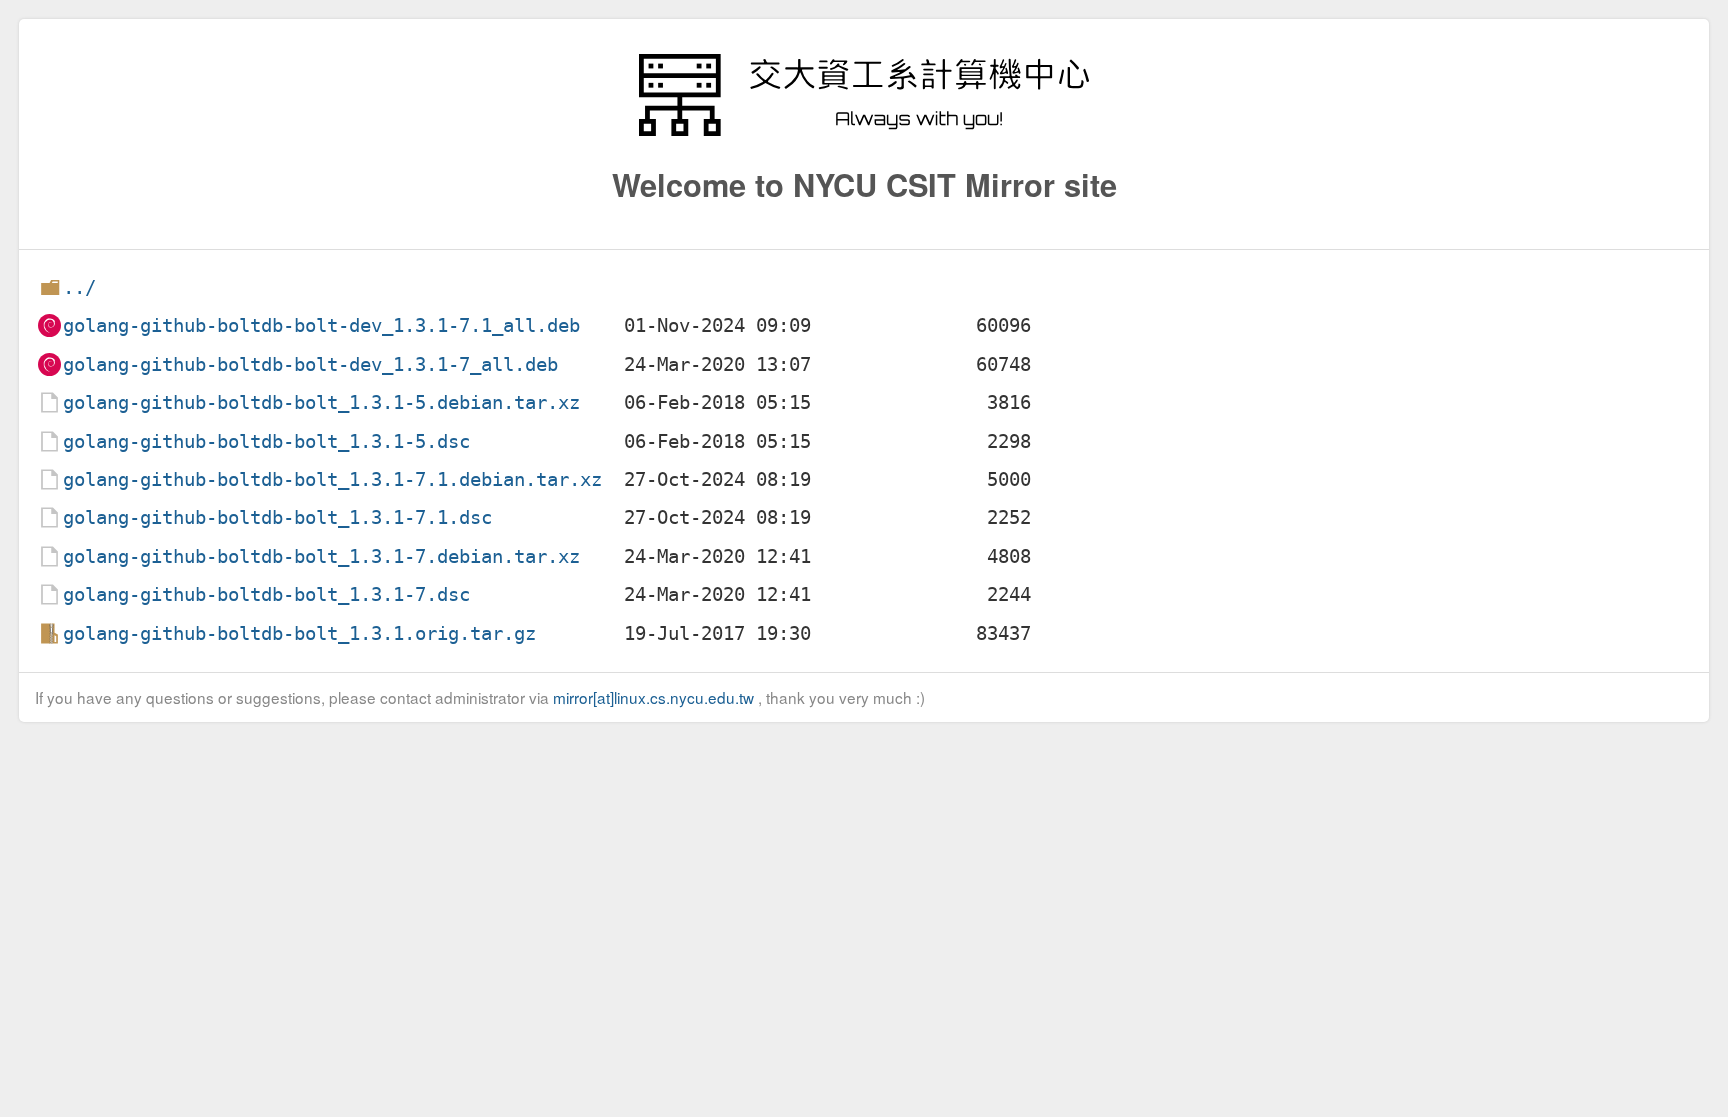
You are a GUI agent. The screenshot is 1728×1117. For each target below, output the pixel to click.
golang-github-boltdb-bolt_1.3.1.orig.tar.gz (299, 633)
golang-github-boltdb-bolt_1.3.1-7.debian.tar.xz (321, 556)
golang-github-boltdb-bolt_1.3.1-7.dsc (266, 594)
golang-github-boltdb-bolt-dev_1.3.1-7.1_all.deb (321, 325)
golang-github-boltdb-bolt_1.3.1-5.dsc (266, 441)
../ (79, 287)
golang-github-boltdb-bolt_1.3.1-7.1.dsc (277, 517)
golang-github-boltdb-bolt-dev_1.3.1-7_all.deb (310, 364)
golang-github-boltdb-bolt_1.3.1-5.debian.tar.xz (321, 402)
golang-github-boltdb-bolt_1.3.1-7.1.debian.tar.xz (332, 479)
